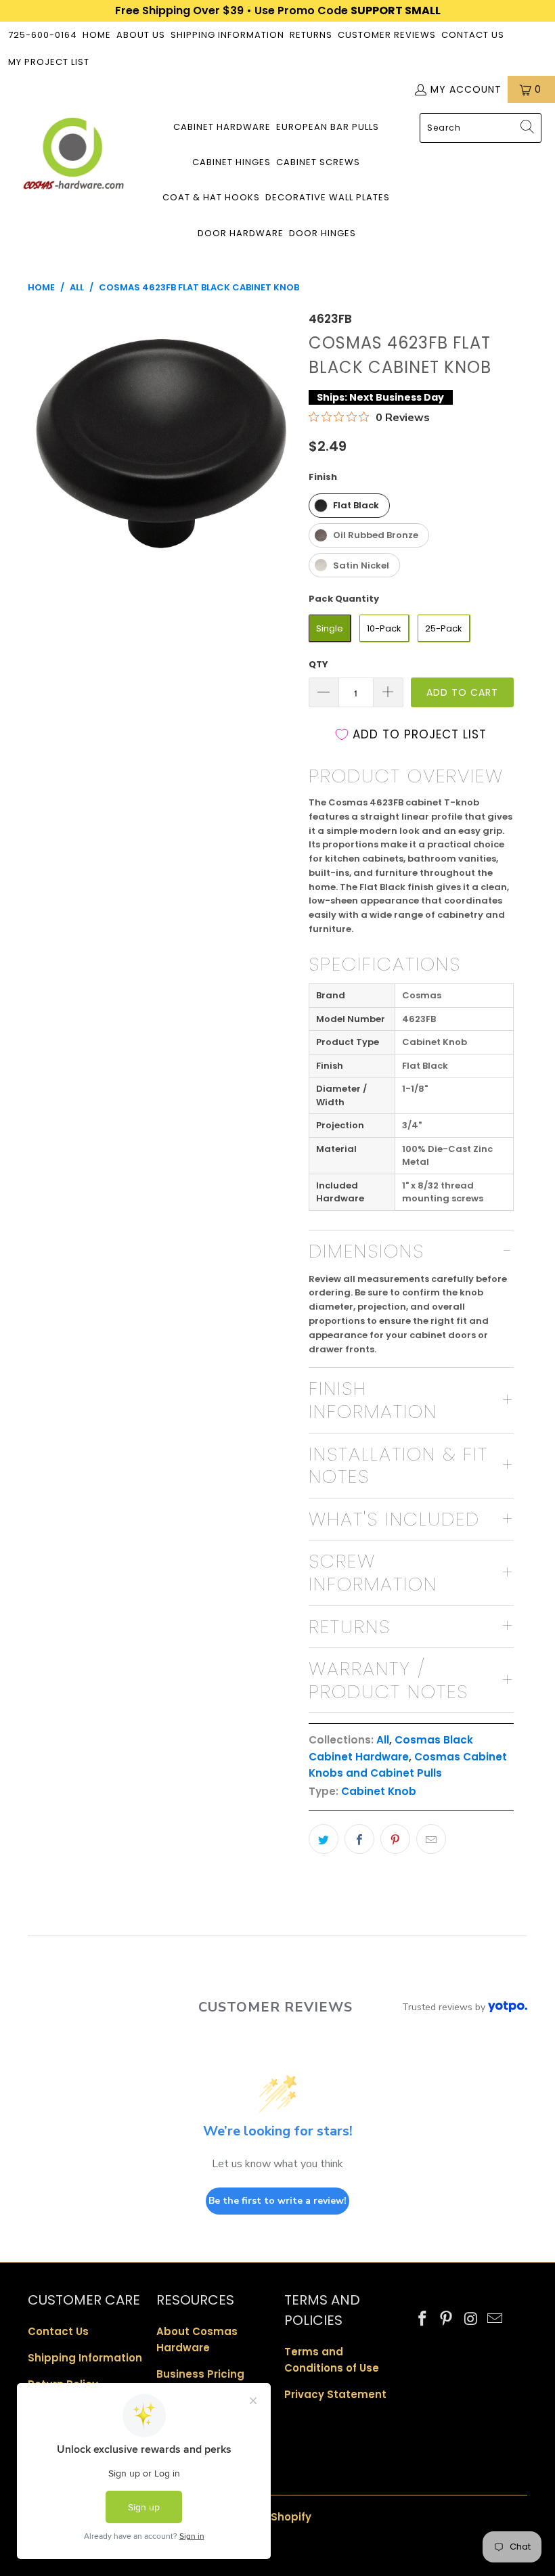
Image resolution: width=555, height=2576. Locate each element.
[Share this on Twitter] (324, 1839)
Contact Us (473, 35)
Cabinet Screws (318, 162)
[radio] (349, 506)
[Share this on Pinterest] (395, 1839)
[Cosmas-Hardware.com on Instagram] (471, 2319)
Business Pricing (200, 2374)
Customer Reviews (387, 35)
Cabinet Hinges (231, 162)
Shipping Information (227, 35)
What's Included (394, 1519)
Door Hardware (241, 233)
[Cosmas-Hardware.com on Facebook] (423, 2319)
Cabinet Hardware (222, 127)
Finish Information (373, 1400)
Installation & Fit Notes (398, 1466)
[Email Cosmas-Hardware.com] (495, 2319)
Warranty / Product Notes (388, 1680)
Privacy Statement (335, 2394)
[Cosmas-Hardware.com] (73, 156)
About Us (141, 35)
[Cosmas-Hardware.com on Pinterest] (447, 2319)
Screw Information (373, 1573)
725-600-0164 (43, 35)
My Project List (49, 62)
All (383, 1740)
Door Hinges (323, 233)
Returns (311, 35)
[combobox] (481, 128)
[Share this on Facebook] (359, 1839)
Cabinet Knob (379, 1791)
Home (97, 35)
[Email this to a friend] (431, 1839)
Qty (318, 664)
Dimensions (367, 1251)
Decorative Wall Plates (328, 197)
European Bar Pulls (328, 127)
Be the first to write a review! (277, 2201)
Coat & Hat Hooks (211, 197)
